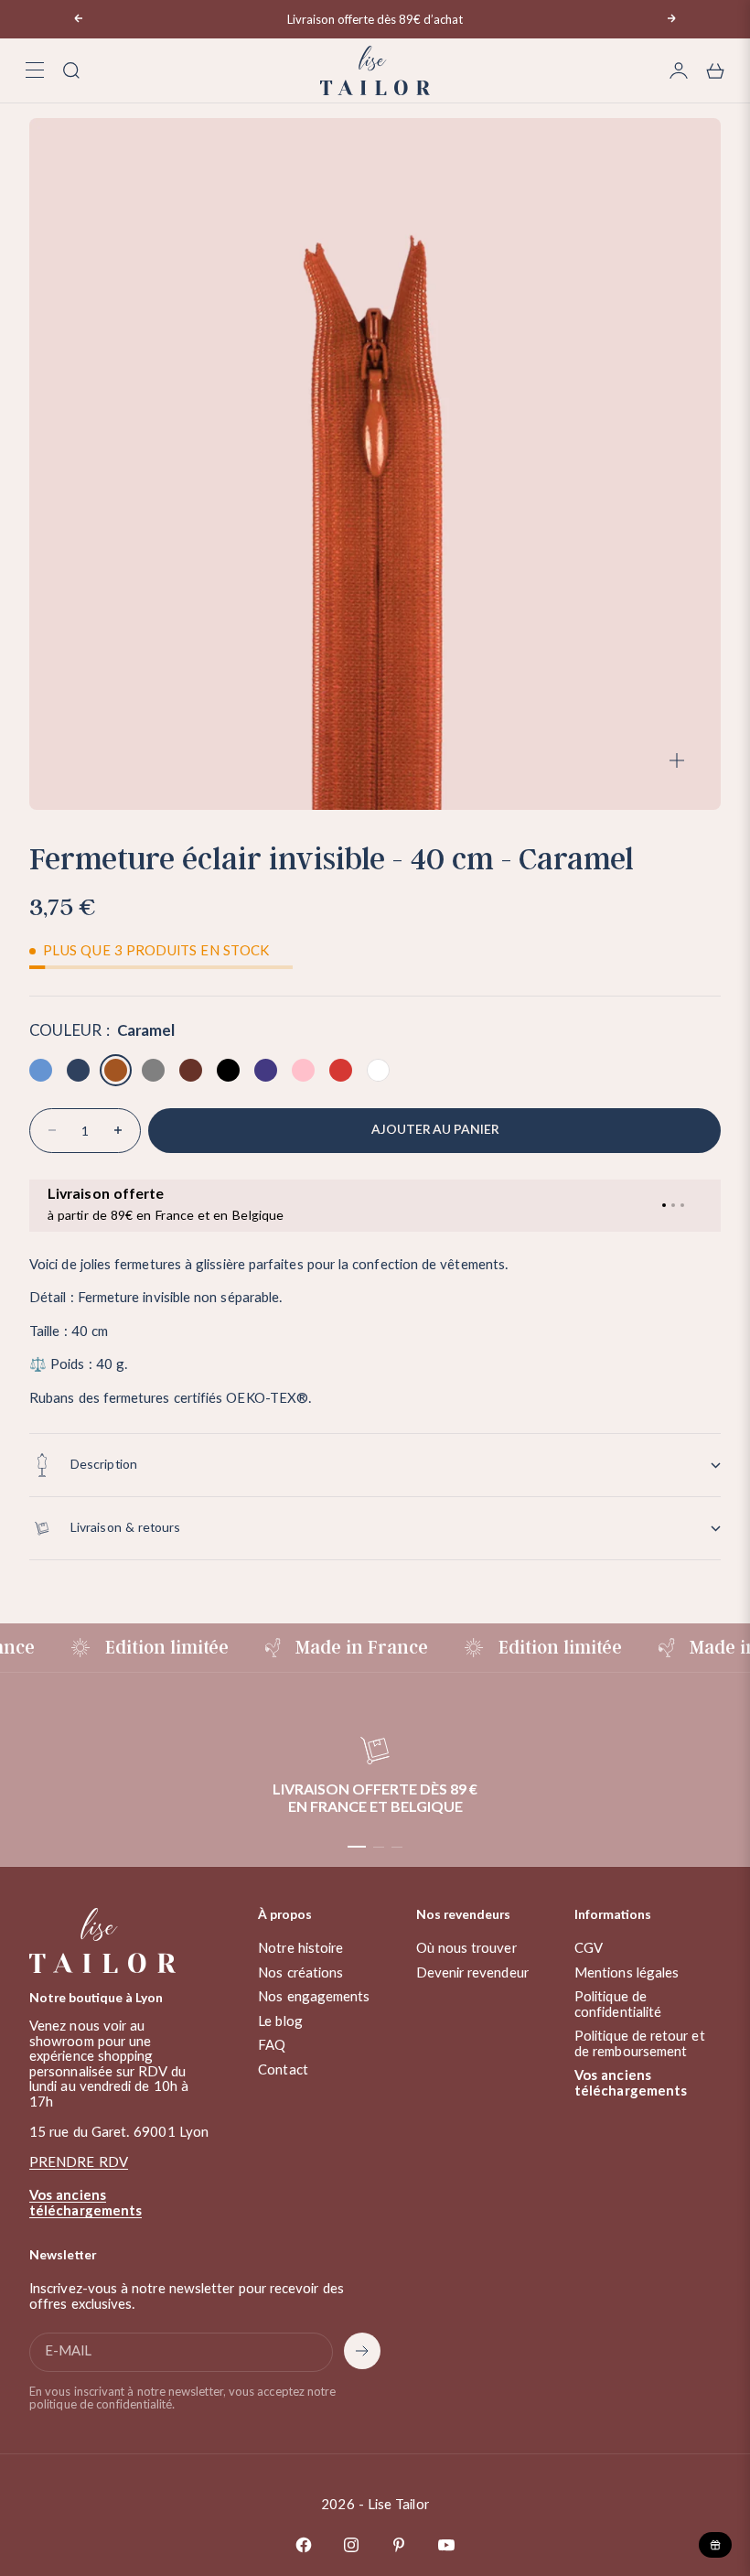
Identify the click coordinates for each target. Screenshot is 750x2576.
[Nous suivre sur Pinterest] (399, 2545)
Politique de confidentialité (618, 2005)
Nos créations (300, 1973)
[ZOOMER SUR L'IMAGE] (677, 761)
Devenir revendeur (472, 1973)
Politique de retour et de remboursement (640, 2044)
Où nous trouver (466, 1949)
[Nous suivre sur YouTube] (446, 2545)
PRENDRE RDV (79, 2163)
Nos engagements (314, 1997)
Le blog (280, 2022)
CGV (589, 1949)
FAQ (272, 2046)
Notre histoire (300, 1949)
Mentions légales (627, 1973)
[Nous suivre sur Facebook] (304, 2545)
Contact (283, 2070)
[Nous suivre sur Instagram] (351, 2545)
